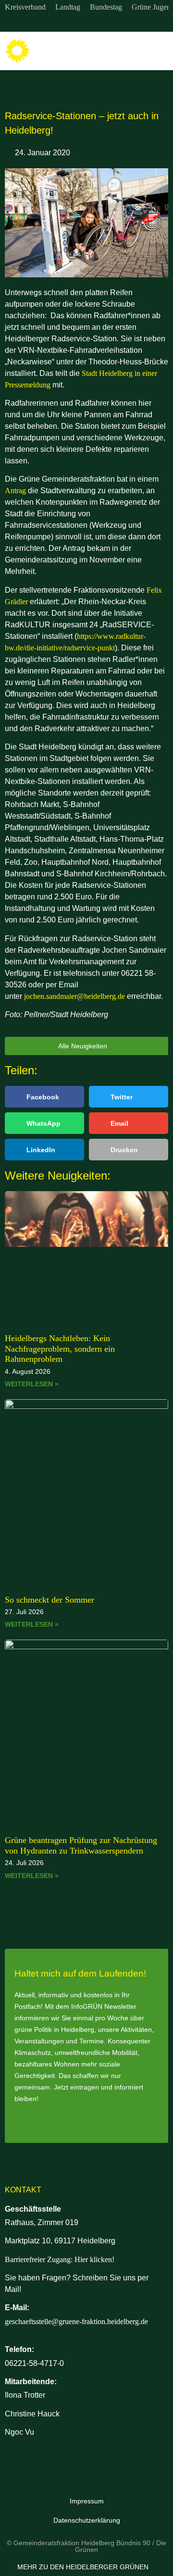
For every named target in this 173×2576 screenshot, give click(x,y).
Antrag (15, 491)
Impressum (87, 2501)
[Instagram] (67, 23)
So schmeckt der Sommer (49, 1600)
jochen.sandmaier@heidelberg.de (74, 996)
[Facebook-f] (86, 23)
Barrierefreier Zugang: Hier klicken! (60, 2259)
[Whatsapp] (106, 23)
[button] (159, 51)
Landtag (68, 7)
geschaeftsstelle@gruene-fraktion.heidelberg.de (76, 2321)
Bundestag (106, 7)
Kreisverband (25, 7)
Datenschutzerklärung (87, 2520)
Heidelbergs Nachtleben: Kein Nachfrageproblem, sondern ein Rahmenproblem (60, 1349)
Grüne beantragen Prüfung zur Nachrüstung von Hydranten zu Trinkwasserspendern (81, 1845)
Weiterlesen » (32, 1384)
